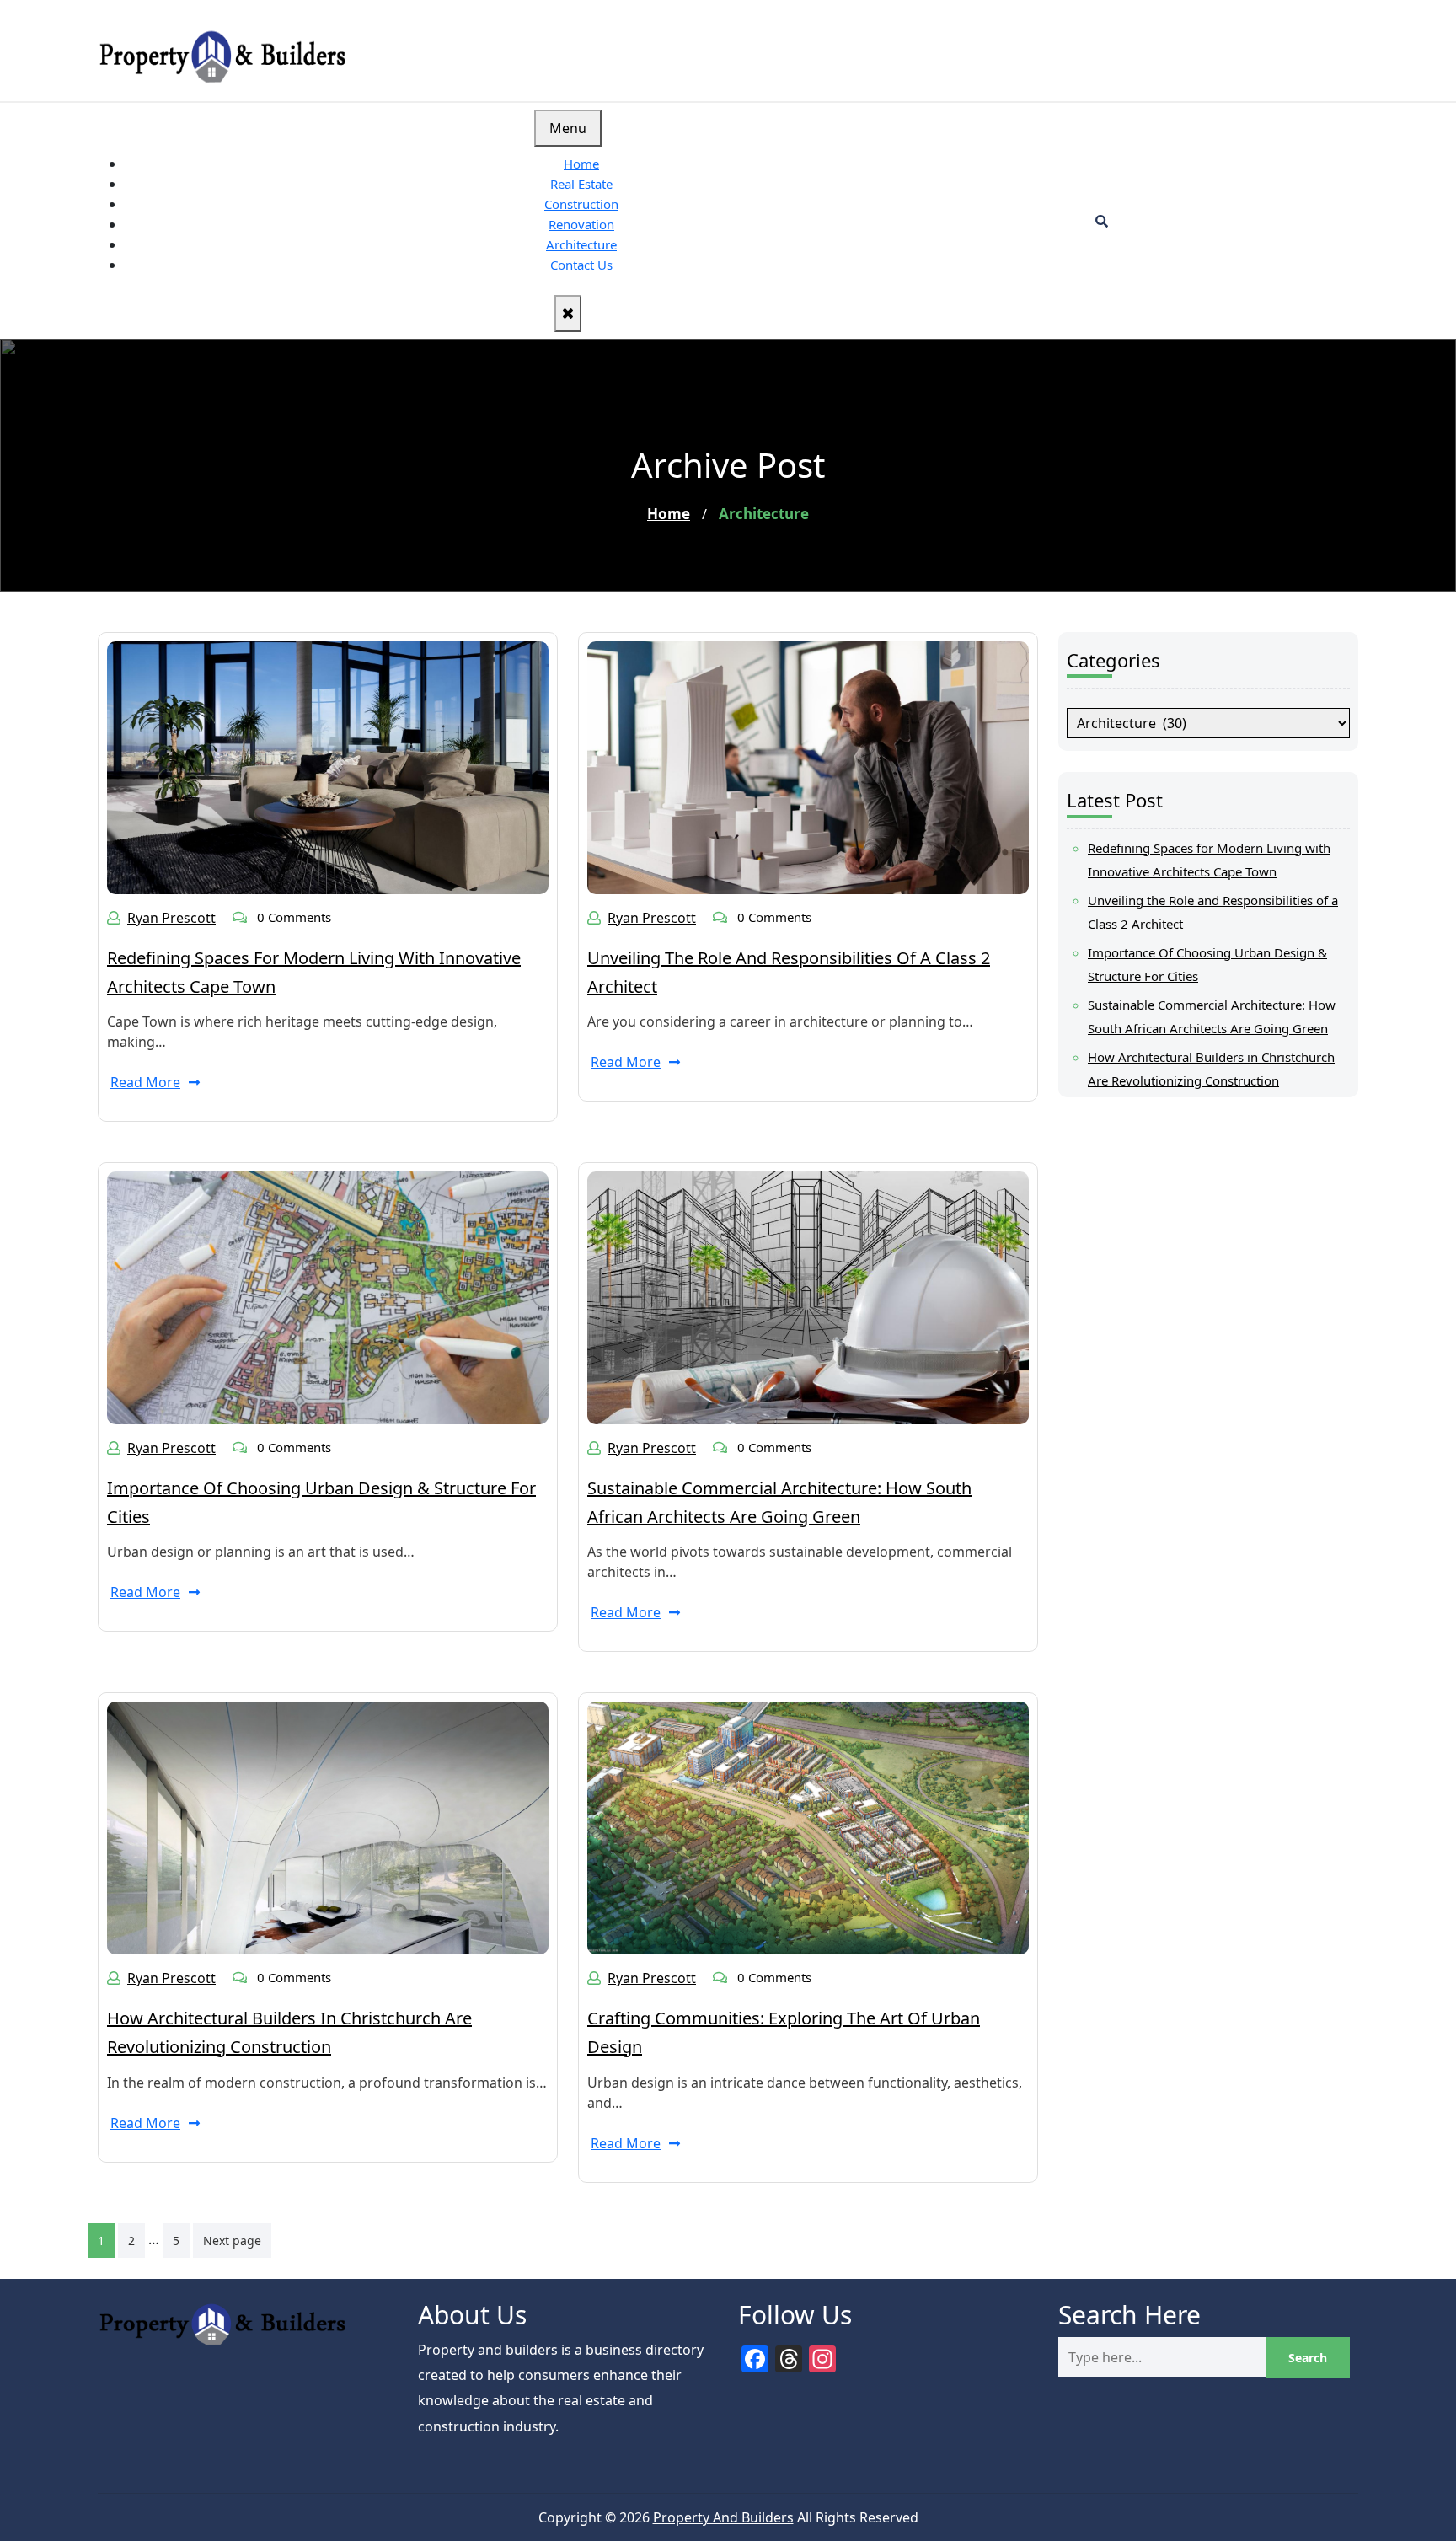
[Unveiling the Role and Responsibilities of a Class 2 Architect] (808, 766)
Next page (232, 2241)
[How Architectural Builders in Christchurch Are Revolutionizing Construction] (328, 1827)
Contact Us (581, 265)
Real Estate (581, 184)
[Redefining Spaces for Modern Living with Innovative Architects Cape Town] (328, 766)
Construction (581, 204)
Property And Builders (723, 2517)
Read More (145, 1082)
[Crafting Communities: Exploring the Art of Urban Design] (808, 1827)
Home (581, 164)
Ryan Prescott (171, 918)
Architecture (581, 244)
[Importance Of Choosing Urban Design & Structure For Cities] (328, 1296)
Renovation (581, 224)
